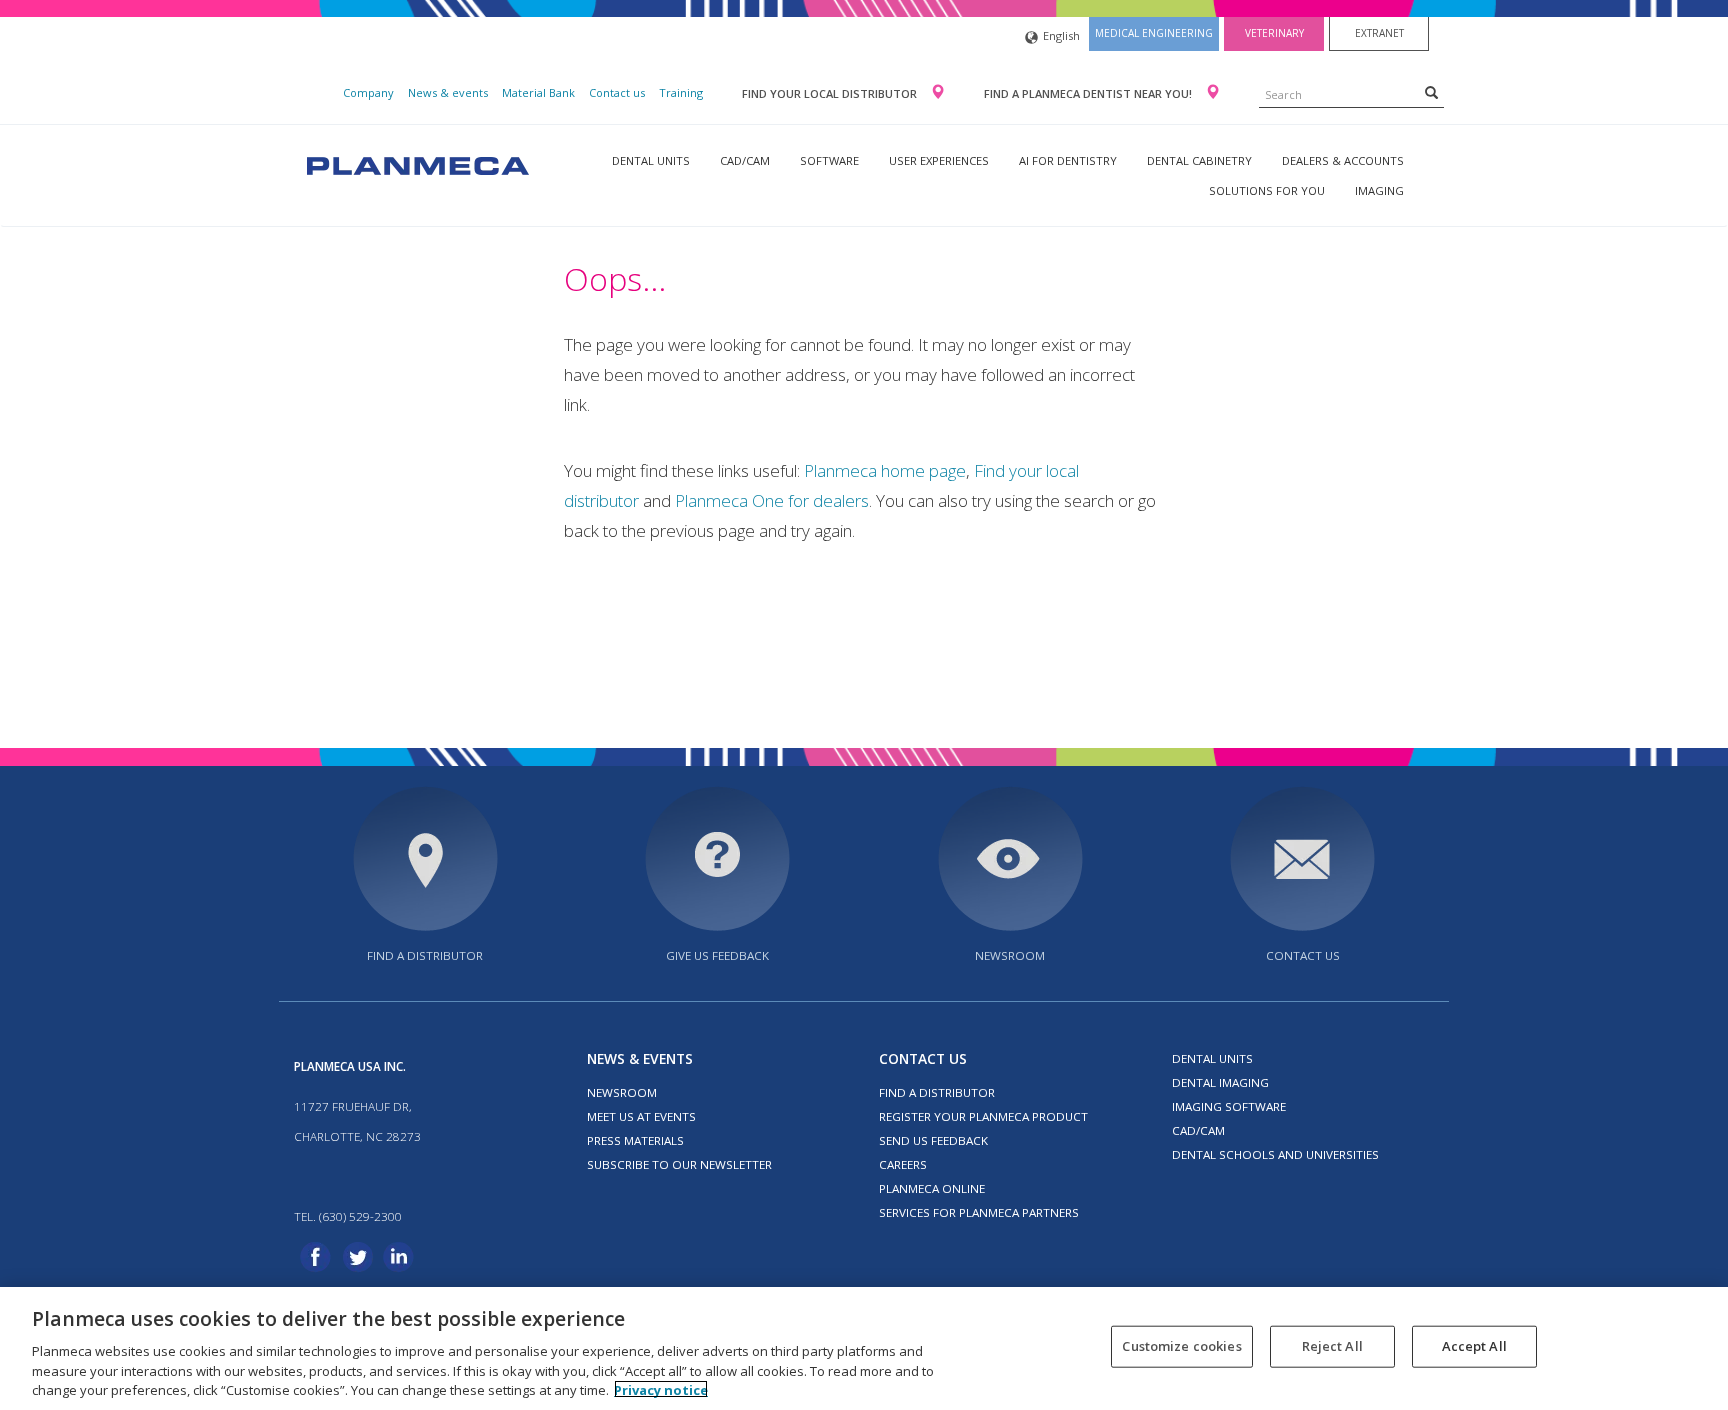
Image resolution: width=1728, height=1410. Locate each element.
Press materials (635, 1140)
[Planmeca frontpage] (416, 163)
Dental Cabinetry (1199, 160)
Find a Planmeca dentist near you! (1089, 93)
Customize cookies (1181, 1346)
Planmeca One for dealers (772, 500)
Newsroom (1010, 955)
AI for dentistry (1068, 160)
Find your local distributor (831, 93)
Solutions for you (1267, 190)
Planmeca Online (932, 1188)
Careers (903, 1164)
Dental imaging (1220, 1082)
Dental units (651, 160)
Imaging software (1229, 1106)
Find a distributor (425, 955)
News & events (448, 92)
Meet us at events (641, 1116)
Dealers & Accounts (1343, 160)
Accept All (1474, 1346)
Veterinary (1274, 33)
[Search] (1431, 92)
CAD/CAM (745, 160)
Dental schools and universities (1275, 1154)
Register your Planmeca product (983, 1116)
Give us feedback (717, 955)
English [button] (1061, 35)
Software (829, 160)
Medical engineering (1154, 33)
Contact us (617, 92)
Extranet (1379, 33)
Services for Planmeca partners (979, 1212)
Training (681, 92)
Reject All (1332, 1346)
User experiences (939, 160)
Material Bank (538, 92)
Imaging (1379, 190)
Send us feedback (933, 1140)
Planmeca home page (885, 470)
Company (368, 92)
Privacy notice (661, 1389)
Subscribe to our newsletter (679, 1164)
